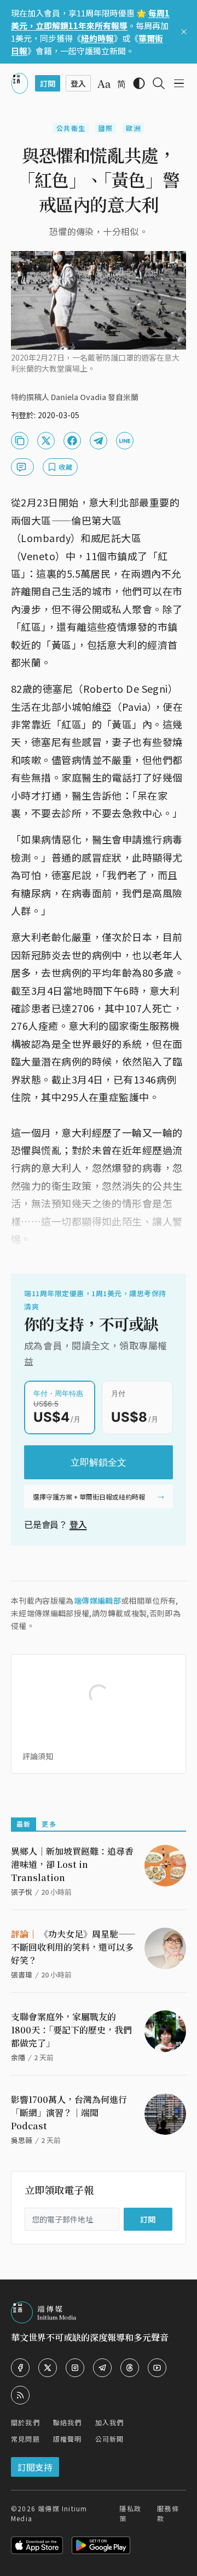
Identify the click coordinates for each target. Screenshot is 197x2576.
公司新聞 (110, 2439)
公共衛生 (71, 128)
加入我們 (110, 2422)
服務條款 (168, 2513)
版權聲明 (68, 2439)
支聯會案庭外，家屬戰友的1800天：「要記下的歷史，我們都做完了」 (71, 2030)
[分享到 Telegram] (99, 441)
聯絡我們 (68, 2422)
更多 (49, 1824)
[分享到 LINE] (125, 441)
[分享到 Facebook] (72, 441)
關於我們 (25, 2422)
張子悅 (22, 1892)
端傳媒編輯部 (97, 1600)
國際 (106, 128)
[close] (184, 32)
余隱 (18, 2057)
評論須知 (38, 1756)
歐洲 (133, 128)
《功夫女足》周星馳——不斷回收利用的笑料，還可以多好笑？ (73, 1947)
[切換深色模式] (139, 83)
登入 (78, 1524)
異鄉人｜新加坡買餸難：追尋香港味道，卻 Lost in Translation (72, 1864)
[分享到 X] (46, 441)
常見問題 (25, 2439)
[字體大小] (104, 84)
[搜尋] (159, 83)
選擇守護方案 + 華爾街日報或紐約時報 (89, 1497)
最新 (24, 1824)
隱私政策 (130, 2513)
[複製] (20, 441)
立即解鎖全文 (99, 1462)
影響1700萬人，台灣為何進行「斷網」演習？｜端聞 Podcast (69, 2113)
